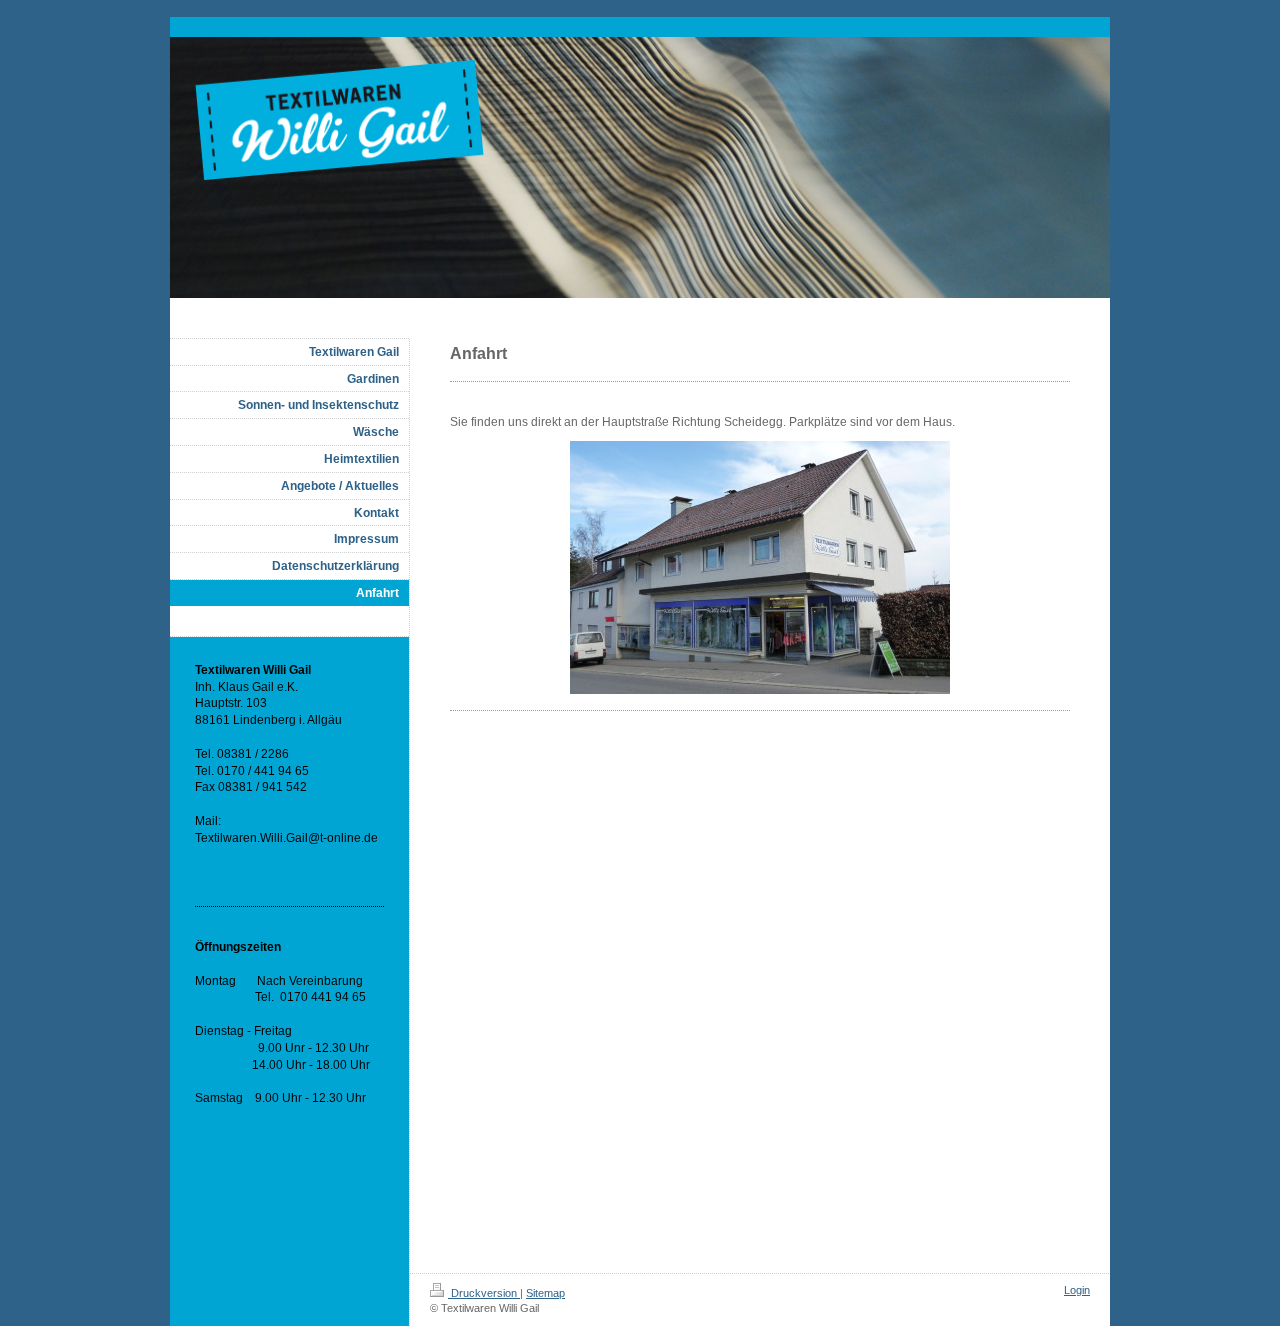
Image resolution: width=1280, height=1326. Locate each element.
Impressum (225, 881)
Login (1077, 1290)
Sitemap (545, 1293)
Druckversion (484, 1293)
